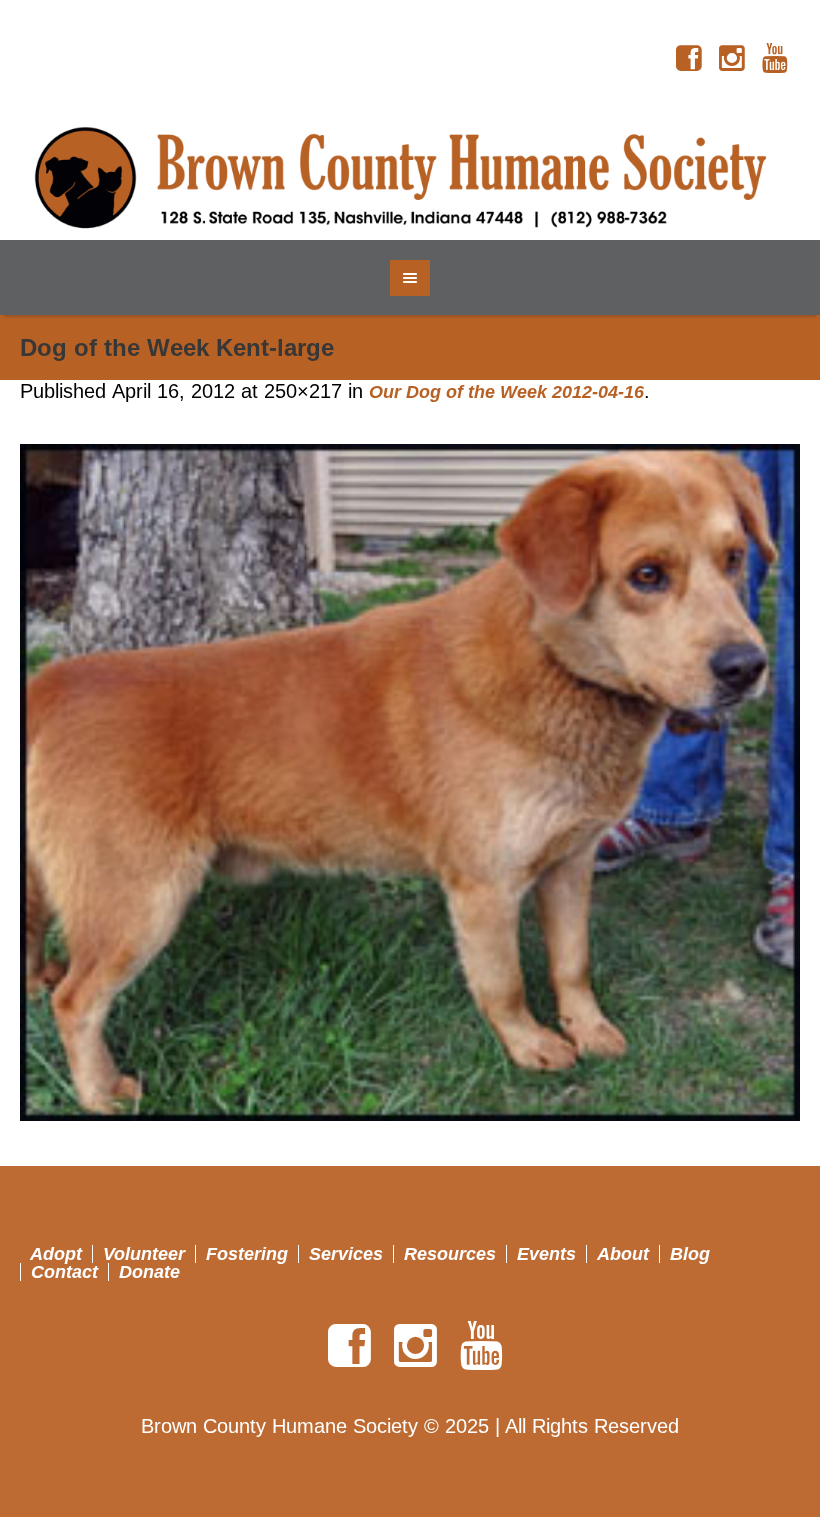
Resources (450, 1254)
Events (546, 1254)
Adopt (56, 1254)
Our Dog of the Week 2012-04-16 (506, 392)
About (623, 1254)
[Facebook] (689, 59)
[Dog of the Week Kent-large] (410, 782)
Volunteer (144, 1254)
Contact (64, 1272)
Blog (690, 1254)
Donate (149, 1272)
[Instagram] (732, 59)
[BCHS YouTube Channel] (775, 59)
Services (346, 1254)
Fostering (247, 1254)
